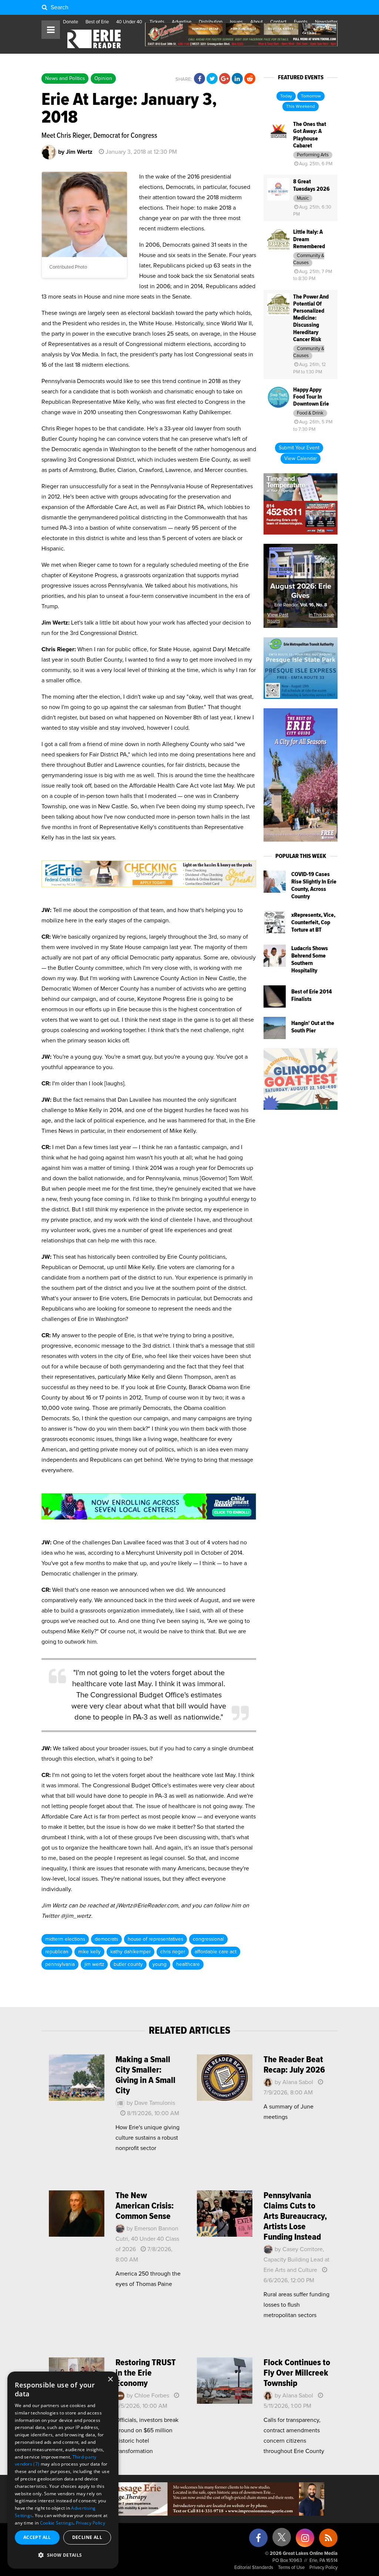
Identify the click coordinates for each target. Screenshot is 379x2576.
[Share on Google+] (225, 79)
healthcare (188, 1964)
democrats (106, 1939)
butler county (128, 1964)
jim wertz (94, 1964)
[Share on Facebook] (199, 79)
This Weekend (301, 107)
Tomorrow (311, 96)
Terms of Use (291, 2568)
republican (57, 1952)
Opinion (103, 79)
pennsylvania (60, 1964)
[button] (63, 2555)
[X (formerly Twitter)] (282, 2540)
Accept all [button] (37, 2537)
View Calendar (301, 459)
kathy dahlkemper (130, 1952)
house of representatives (155, 1939)
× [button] (110, 2379)
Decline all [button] (87, 2537)
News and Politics (65, 79)
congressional (208, 1939)
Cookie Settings (57, 2523)
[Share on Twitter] (212, 79)
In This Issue (321, 615)
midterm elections (65, 1939)
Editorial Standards (254, 2568)
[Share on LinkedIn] (237, 79)
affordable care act (216, 1952)
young (160, 1964)
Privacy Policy (323, 2568)
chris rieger (173, 1952)
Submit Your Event (299, 448)
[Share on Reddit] (250, 79)
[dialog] (63, 2470)
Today (286, 96)
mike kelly (89, 1952)
